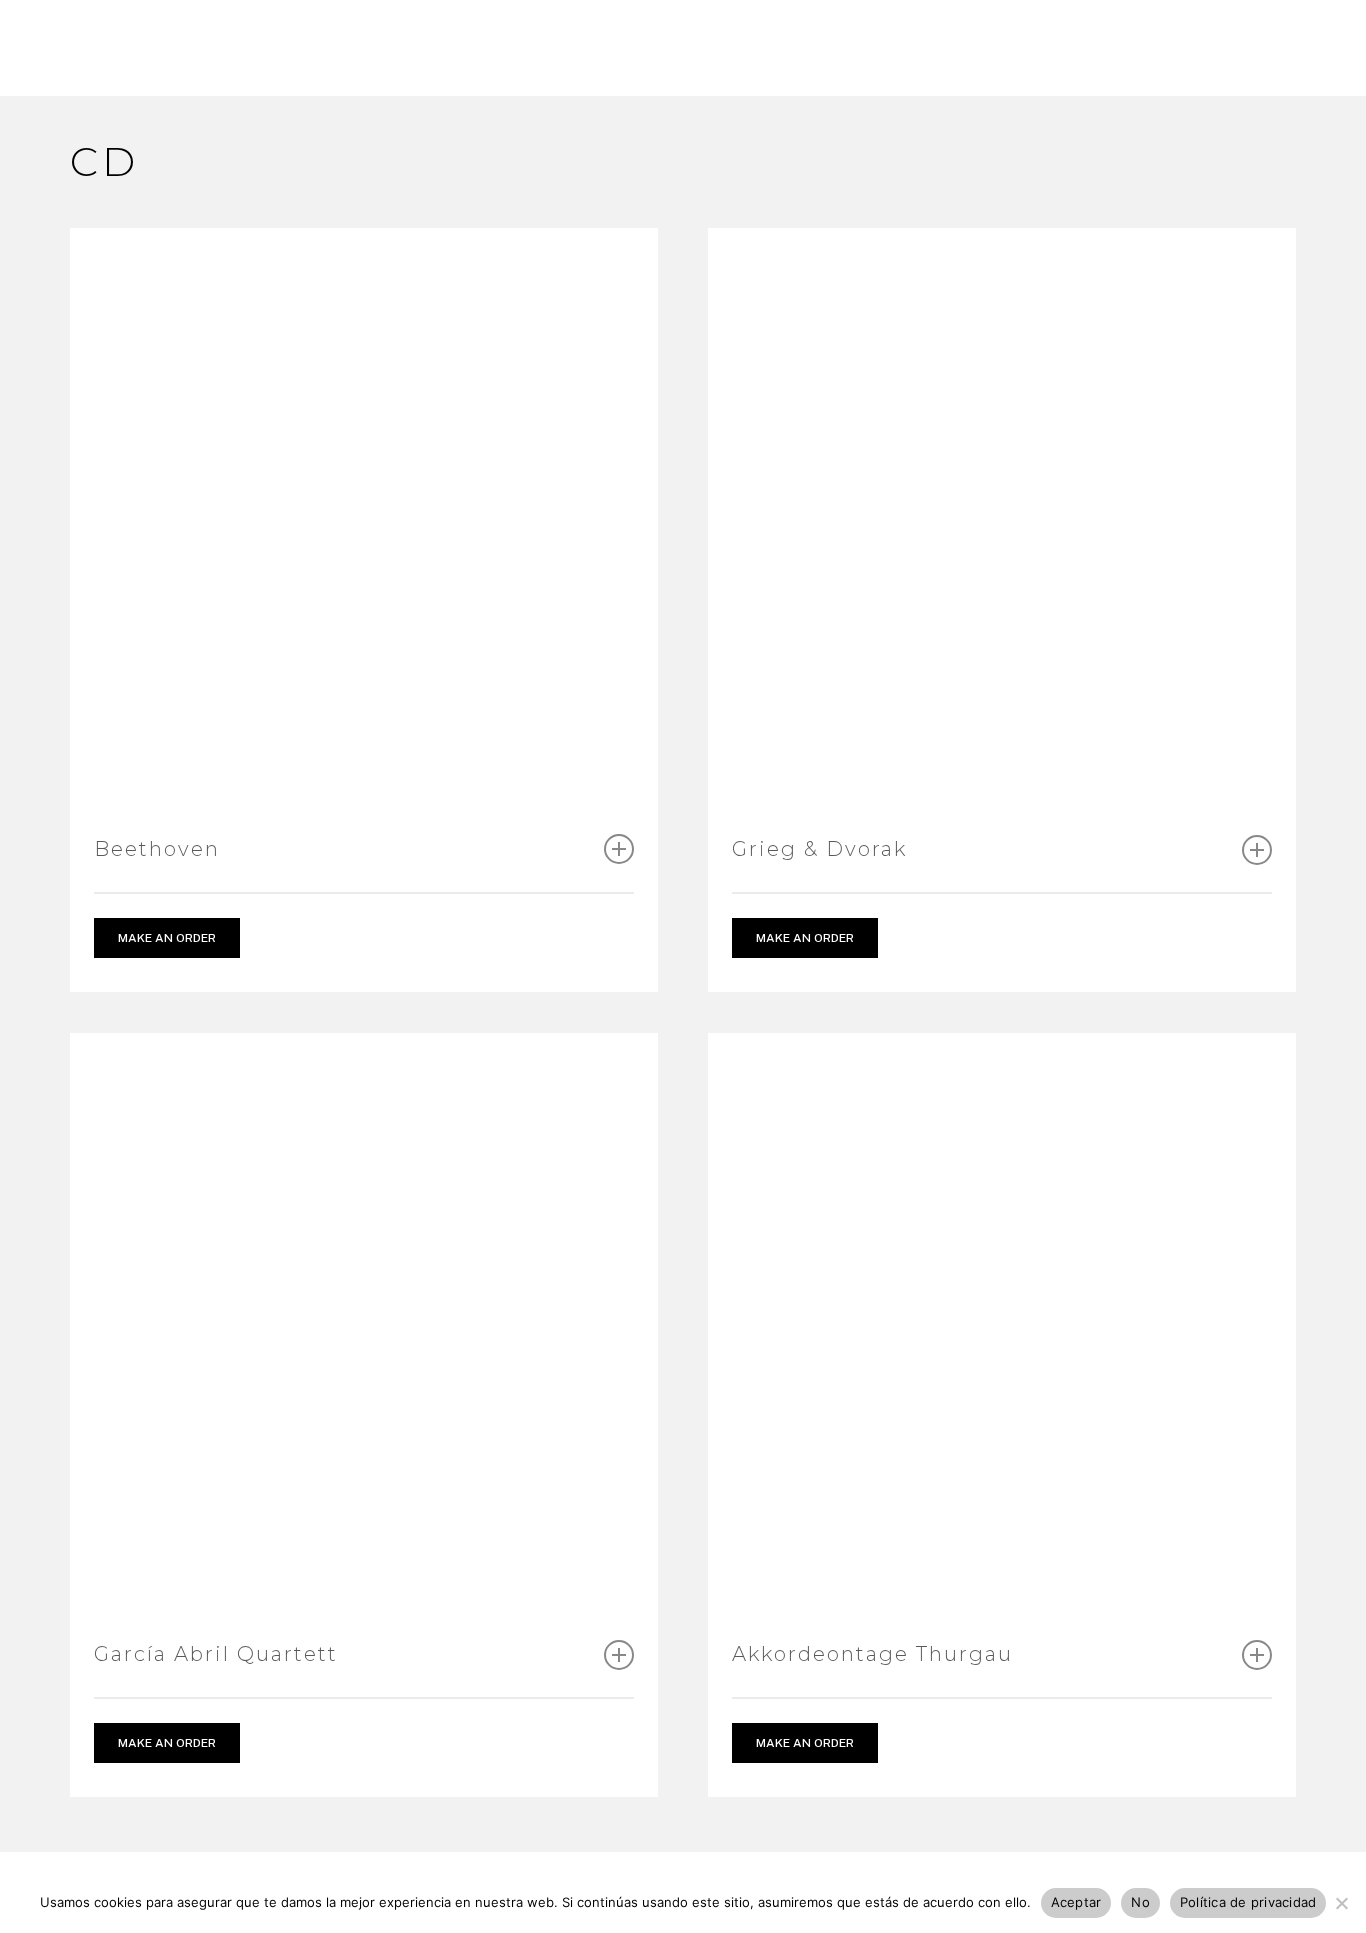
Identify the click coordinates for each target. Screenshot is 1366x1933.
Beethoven (157, 849)
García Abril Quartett (216, 1654)
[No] (1341, 1903)
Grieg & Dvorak (819, 849)
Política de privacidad (1248, 1902)
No (1140, 1902)
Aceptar (1076, 1902)
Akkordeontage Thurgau (872, 1654)
